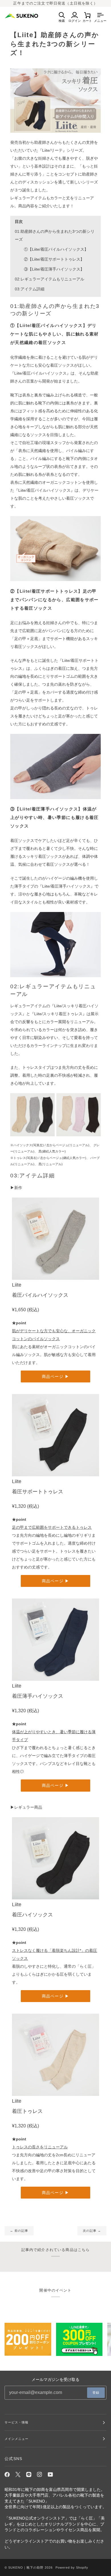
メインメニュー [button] (17, 2439)
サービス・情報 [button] (17, 2422)
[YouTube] (50, 2474)
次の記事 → (92, 2231)
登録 (96, 2393)
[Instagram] (40, 2474)
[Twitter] (18, 2474)
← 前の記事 (19, 2231)
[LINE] (29, 2474)
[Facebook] (7, 2474)
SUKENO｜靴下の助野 (26, 2567)
